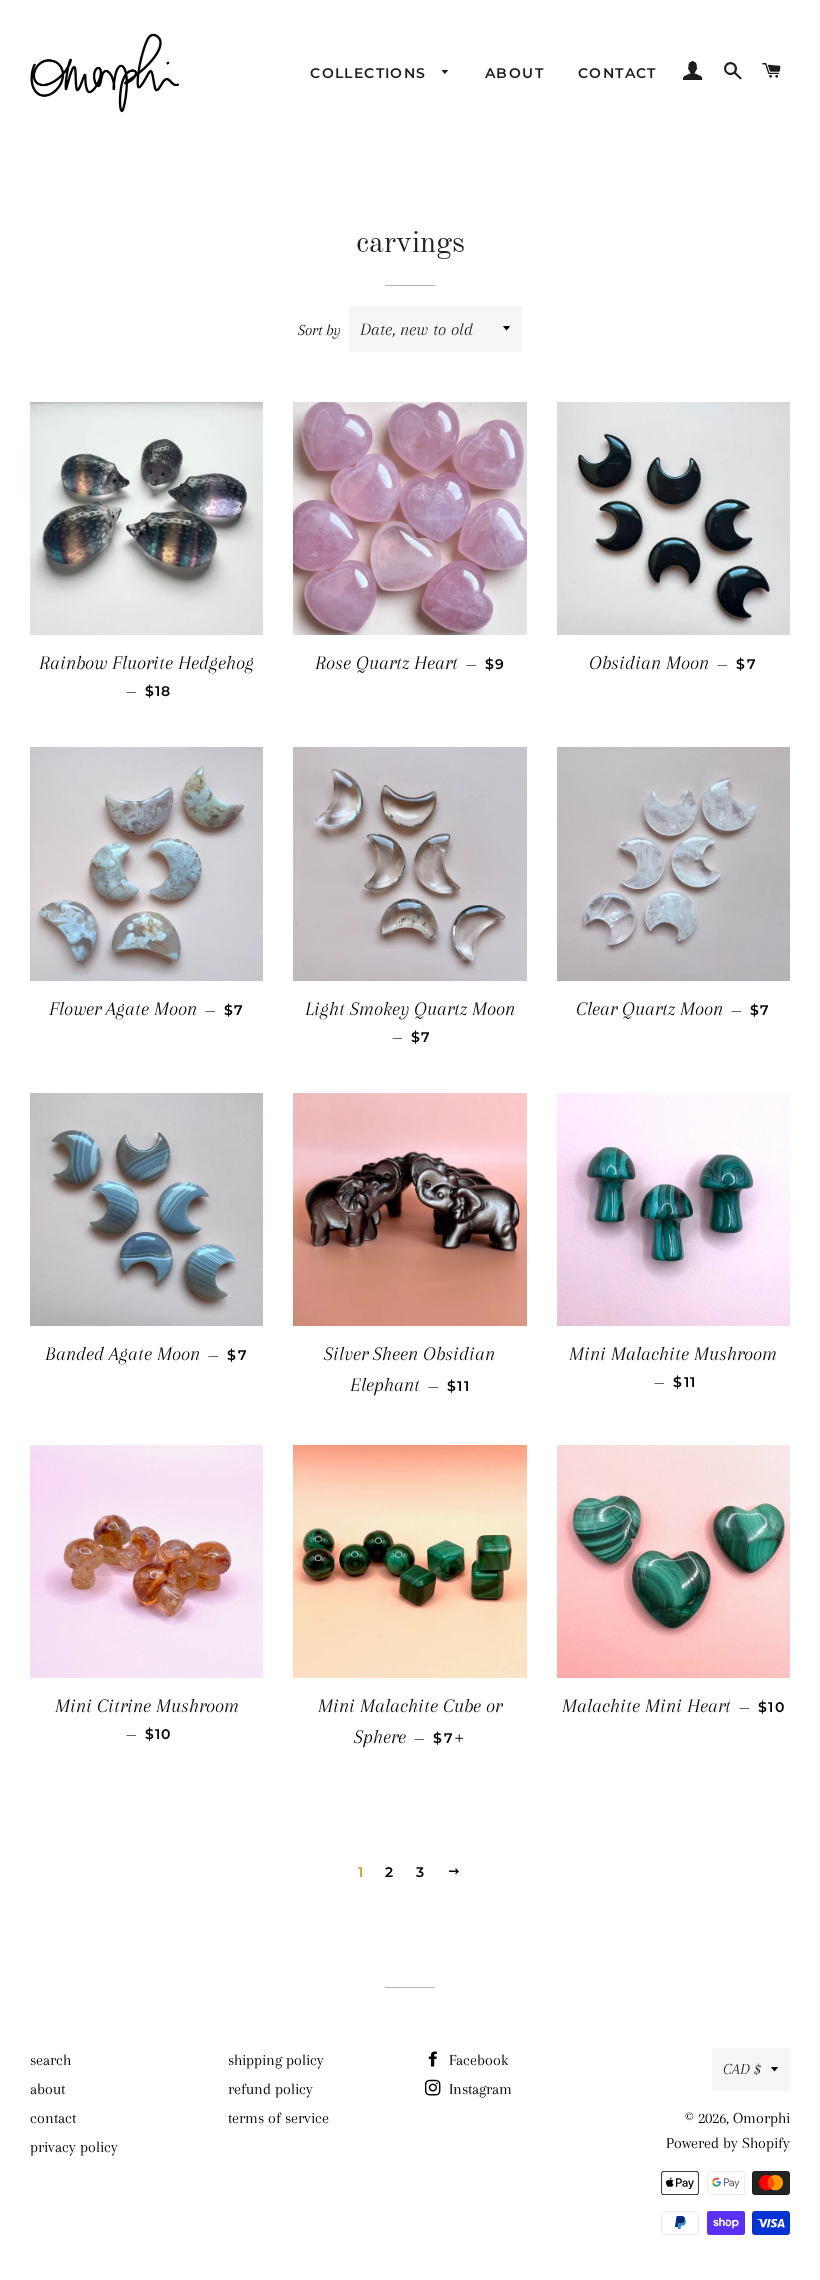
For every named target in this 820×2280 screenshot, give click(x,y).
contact (617, 73)
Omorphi (761, 2118)
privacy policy (74, 2147)
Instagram (478, 2089)
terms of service (278, 2118)
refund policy (270, 2089)
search (50, 2060)
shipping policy (276, 2060)
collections (371, 73)
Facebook (476, 2060)
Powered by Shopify (728, 2143)
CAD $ (742, 2069)
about (514, 73)
